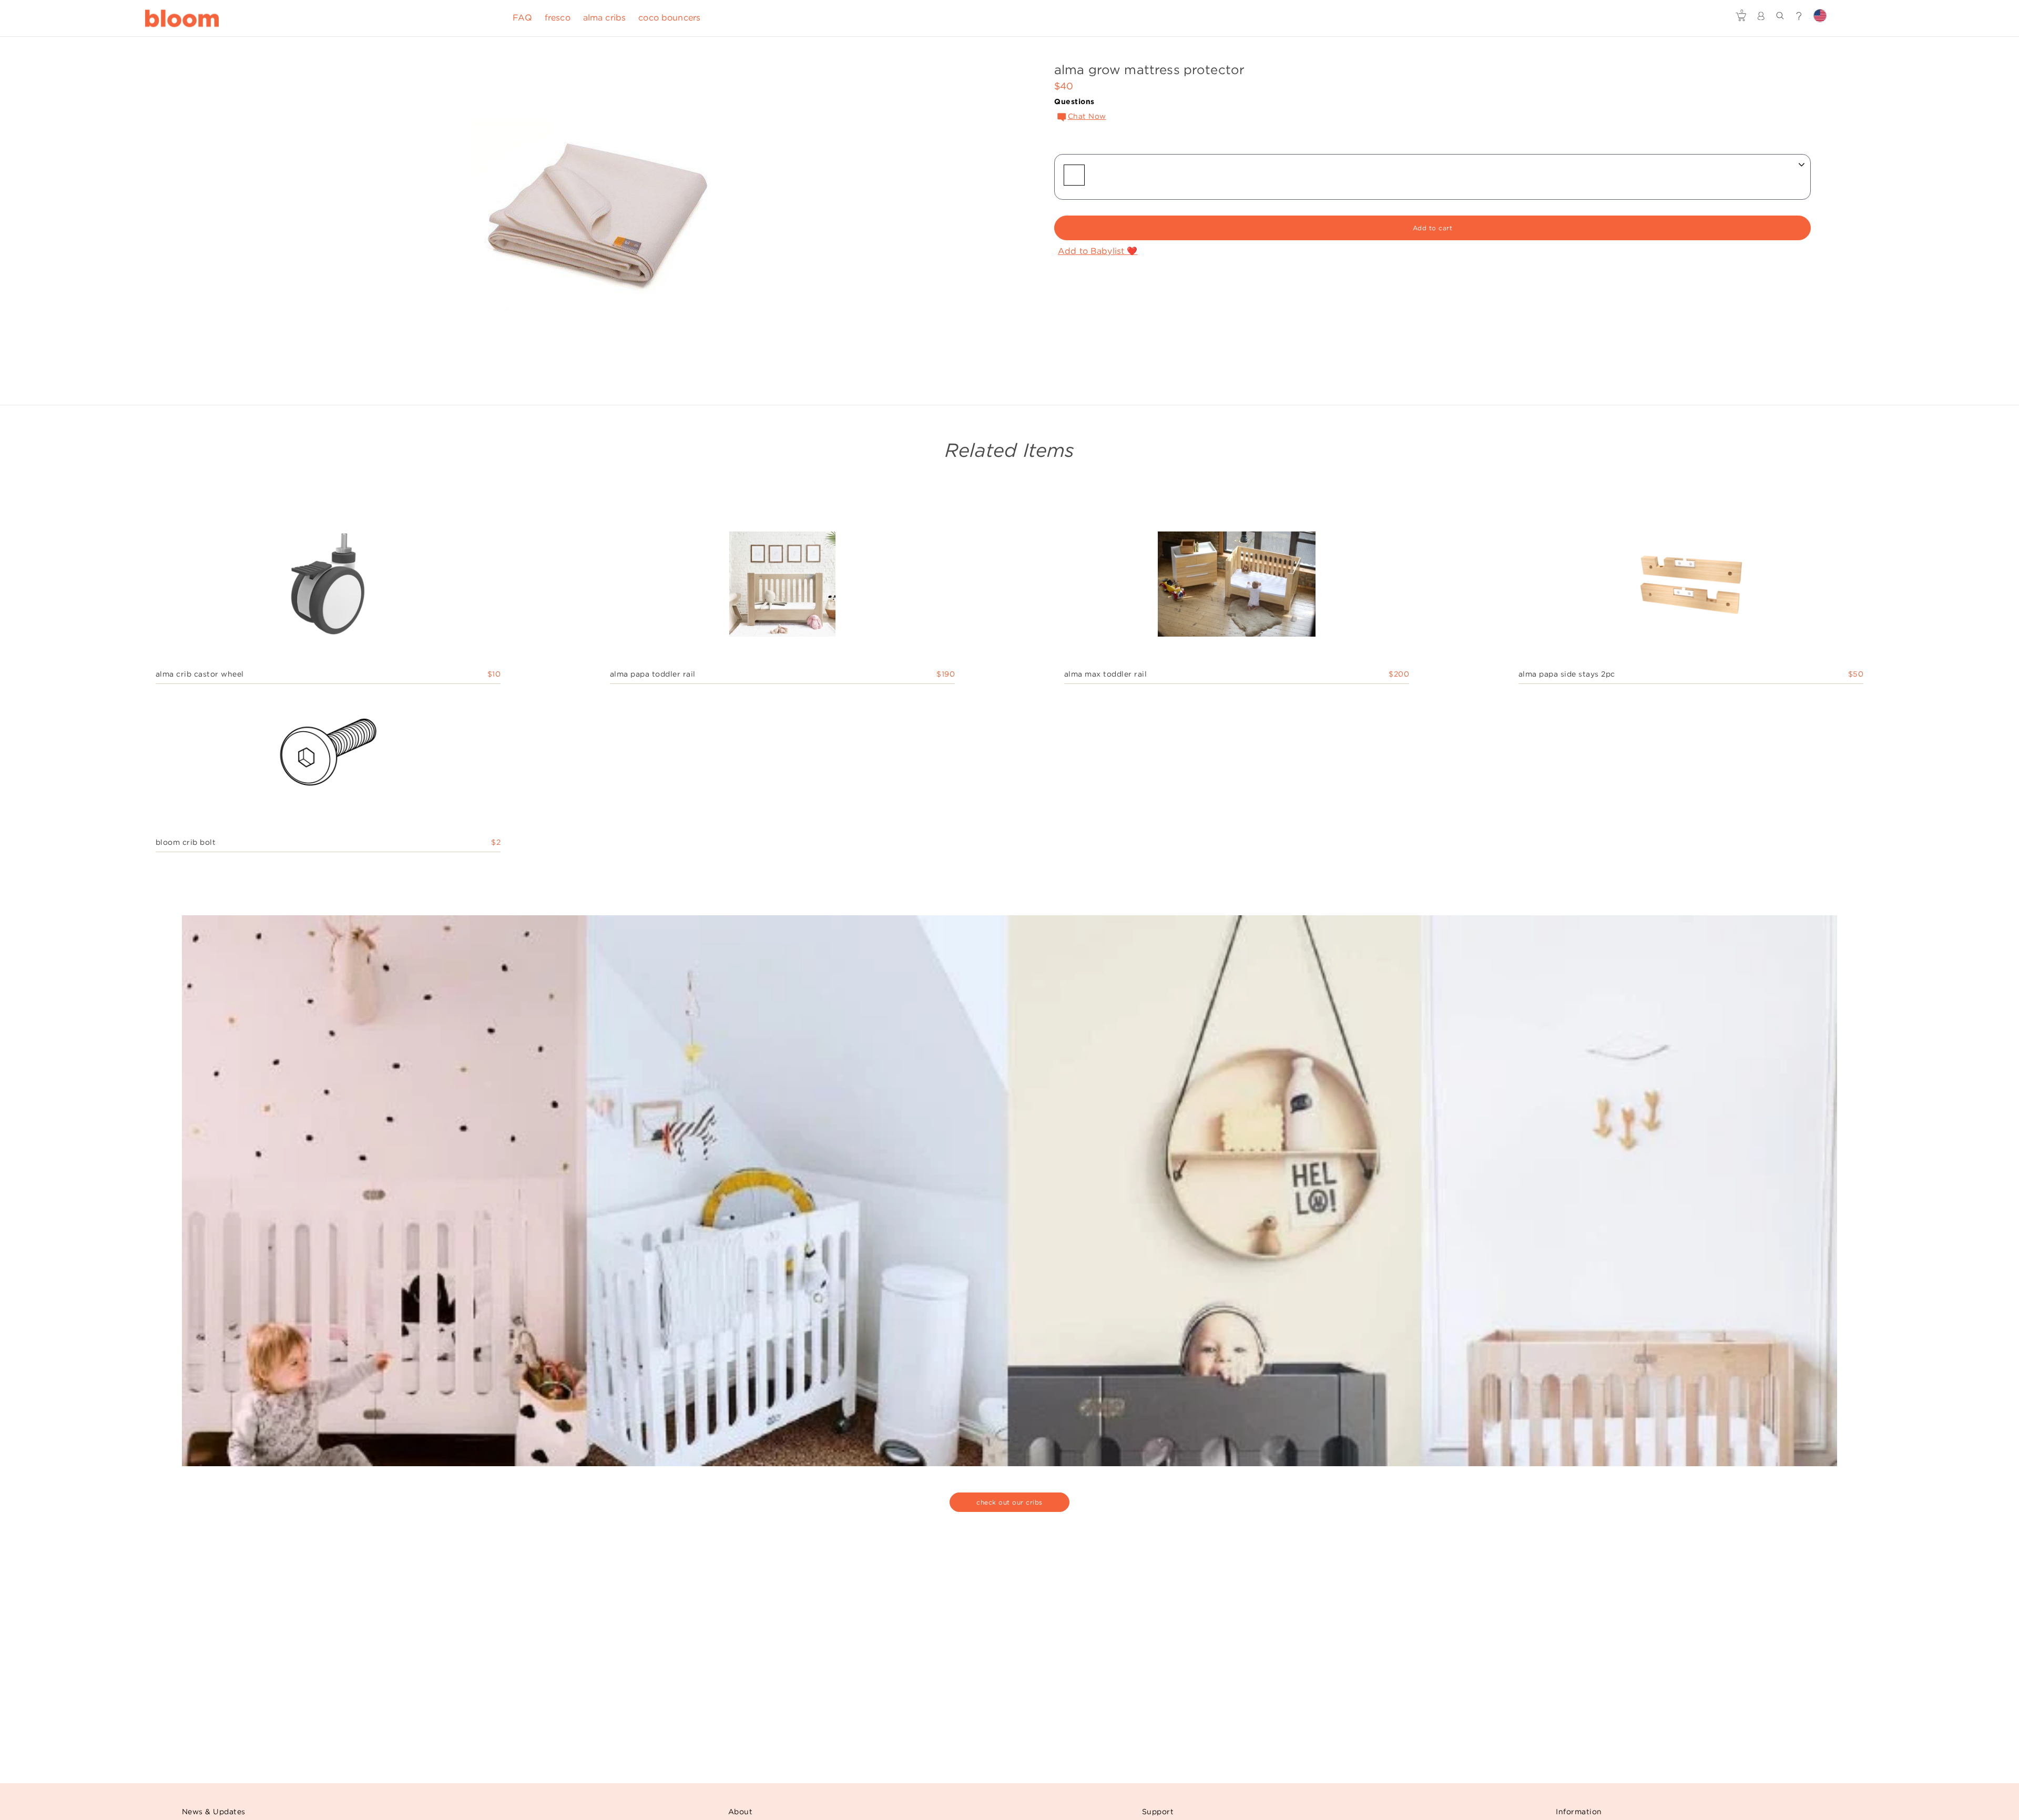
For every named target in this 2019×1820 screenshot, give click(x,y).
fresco (558, 18)
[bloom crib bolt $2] (328, 755)
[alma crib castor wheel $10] (328, 587)
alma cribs (605, 18)
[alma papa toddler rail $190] (782, 587)
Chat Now (1087, 116)
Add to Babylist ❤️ (1098, 251)
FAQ (522, 18)
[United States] (1820, 16)
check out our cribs (1009, 1502)
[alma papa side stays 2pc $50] (1691, 587)
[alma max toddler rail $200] (1237, 587)
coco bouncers (669, 18)
